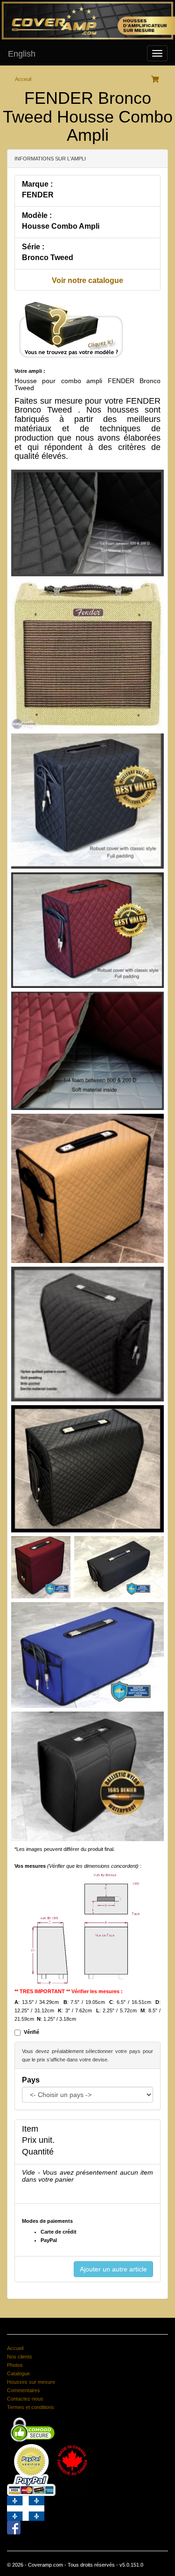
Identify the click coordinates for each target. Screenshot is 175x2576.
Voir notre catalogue (87, 280)
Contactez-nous (25, 2399)
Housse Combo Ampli (61, 226)
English (22, 54)
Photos (15, 2365)
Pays (31, 2080)
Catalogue (18, 2373)
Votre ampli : (30, 371)
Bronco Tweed (48, 258)
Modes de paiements (47, 2221)
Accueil (15, 2348)
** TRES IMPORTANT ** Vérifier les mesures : (69, 1991)
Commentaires (24, 2390)
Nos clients (20, 2357)
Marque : (37, 184)
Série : (33, 247)
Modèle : (37, 215)
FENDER (38, 195)
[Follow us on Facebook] (14, 2527)
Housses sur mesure (31, 2382)
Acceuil (23, 79)
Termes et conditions (31, 2407)
